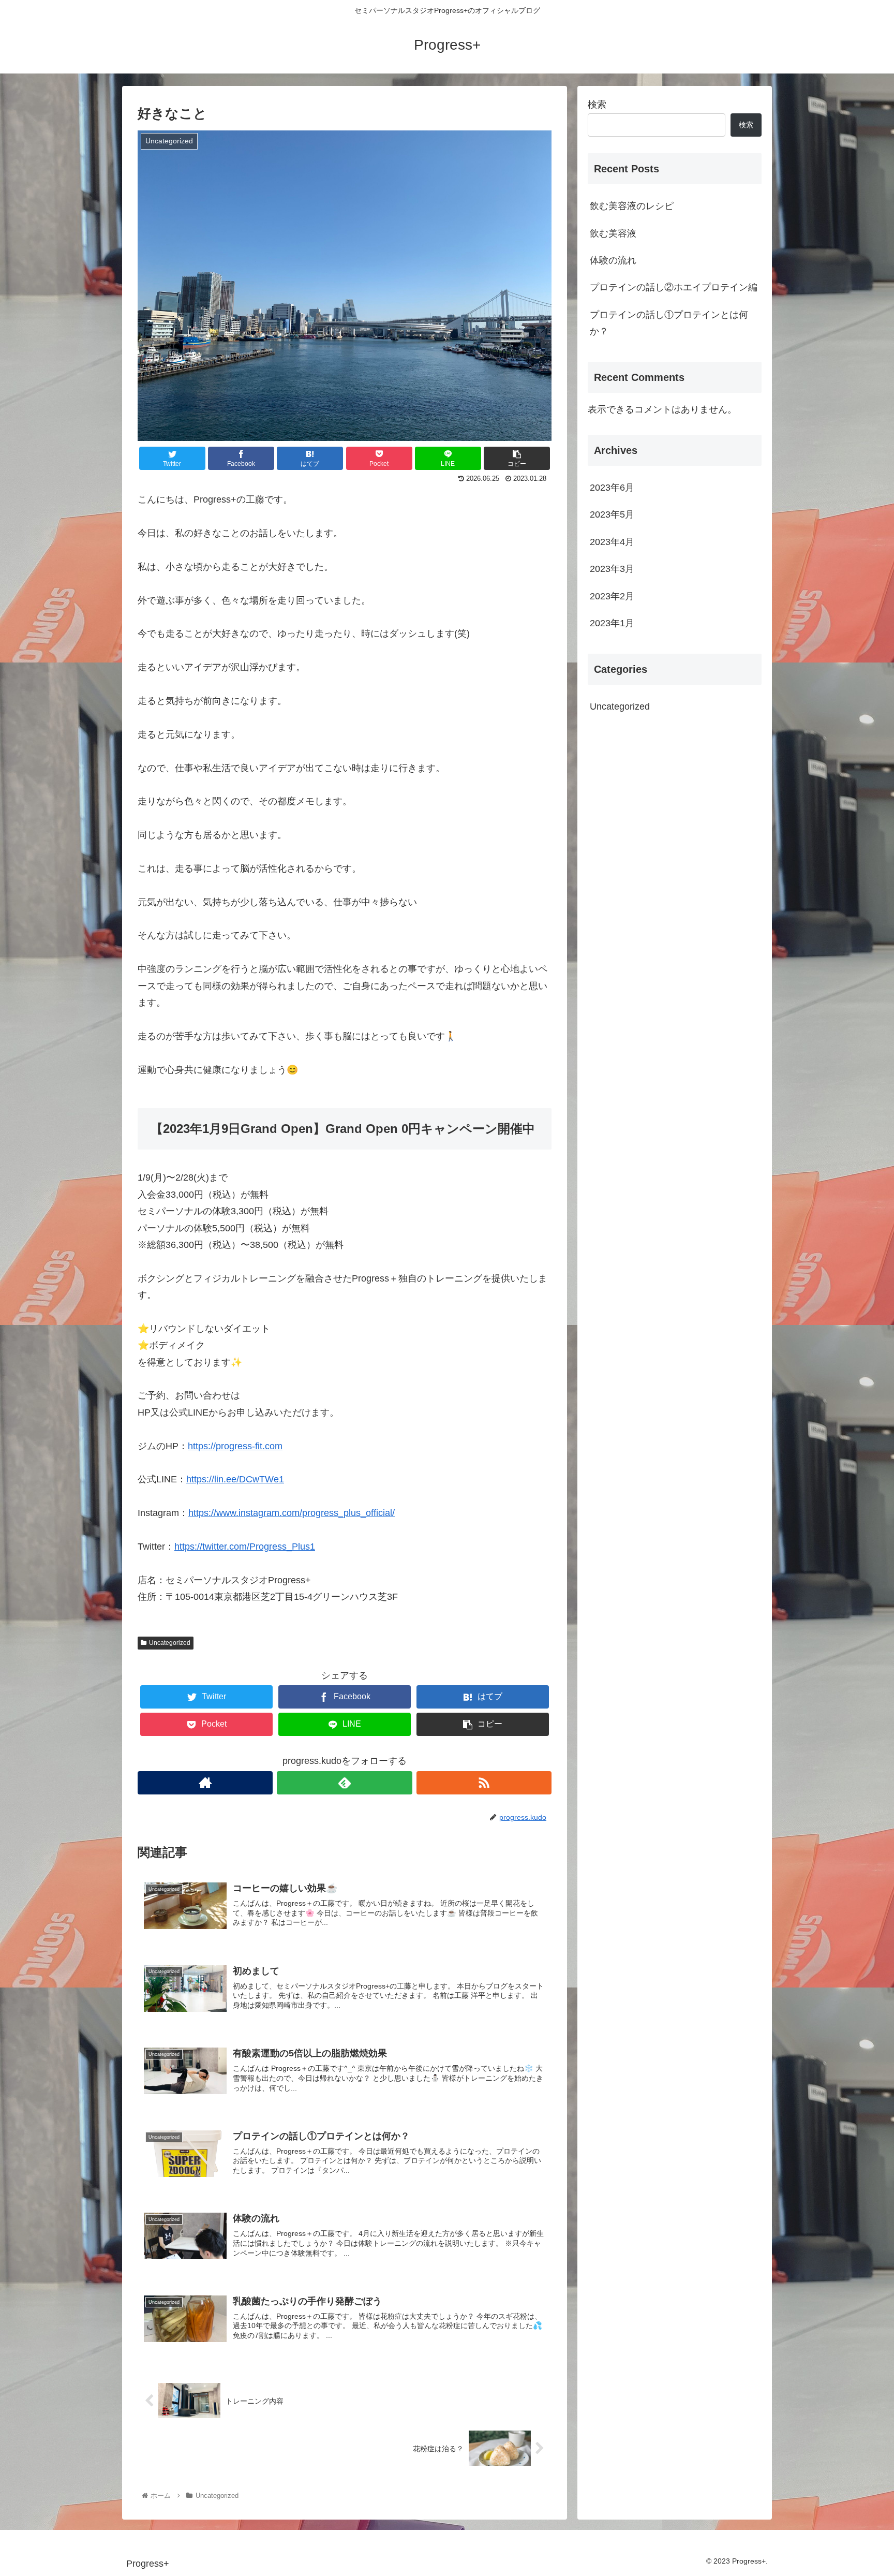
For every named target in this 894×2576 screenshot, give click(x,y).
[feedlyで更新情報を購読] (344, 1783)
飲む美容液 (613, 233)
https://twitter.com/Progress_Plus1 (245, 1547)
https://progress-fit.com (235, 1446)
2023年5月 (612, 514)
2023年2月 (612, 596)
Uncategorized (170, 1643)
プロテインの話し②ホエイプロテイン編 (674, 287)
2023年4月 (612, 541)
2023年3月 (612, 569)
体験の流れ (613, 260)
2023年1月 (612, 623)
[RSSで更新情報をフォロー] (484, 1783)
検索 (597, 105)
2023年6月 (612, 488)
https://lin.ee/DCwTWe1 (235, 1479)
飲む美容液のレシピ (632, 206)
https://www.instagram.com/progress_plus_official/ (292, 1513)
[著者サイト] (205, 1783)
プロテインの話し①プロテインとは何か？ (669, 323)
